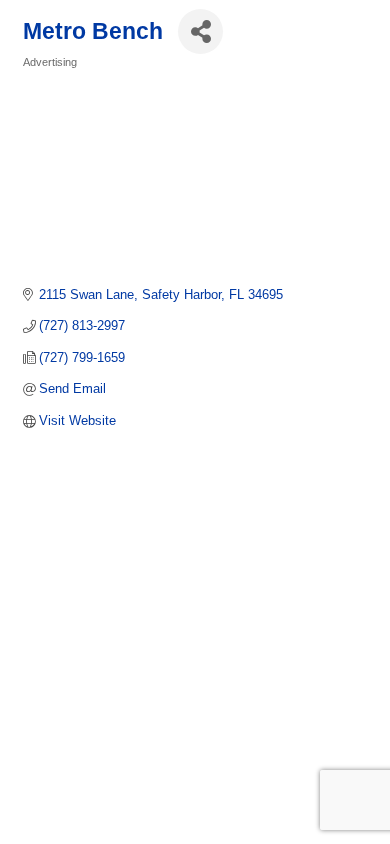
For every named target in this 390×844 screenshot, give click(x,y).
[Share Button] (200, 31)
